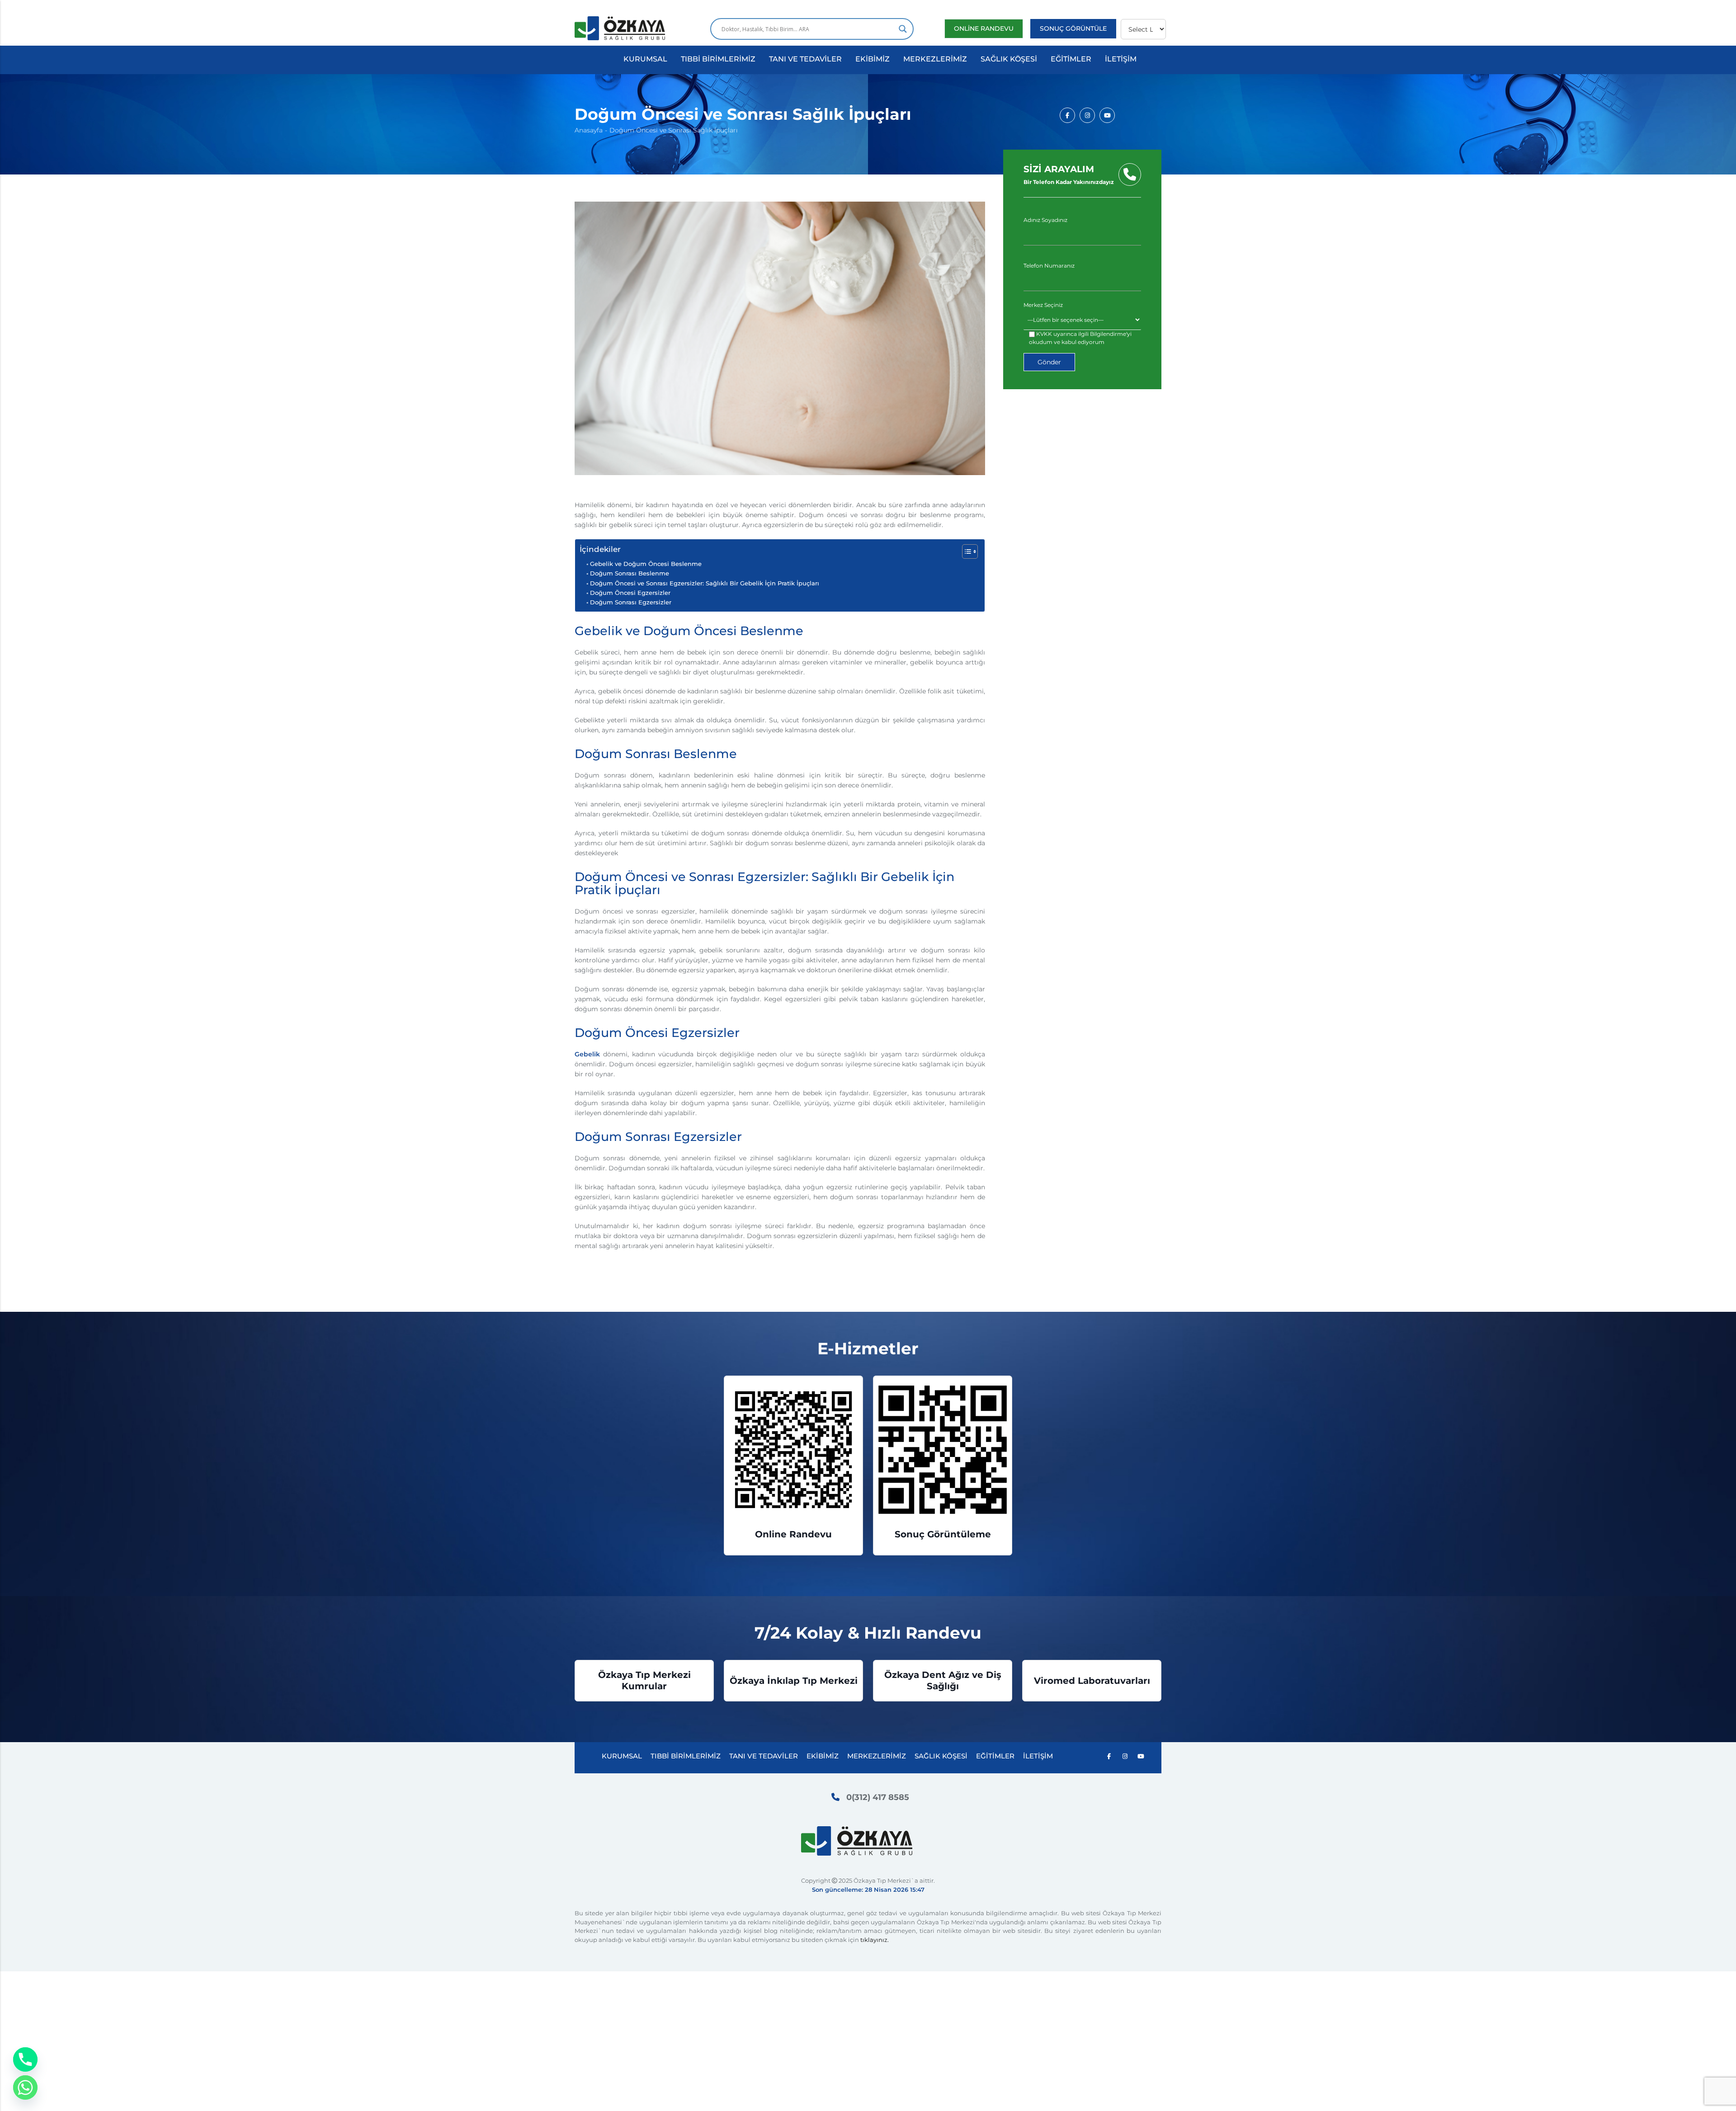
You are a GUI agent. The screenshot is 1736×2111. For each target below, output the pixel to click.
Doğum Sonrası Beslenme (630, 573)
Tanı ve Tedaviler (805, 59)
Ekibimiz (873, 59)
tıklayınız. (875, 1940)
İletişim (1121, 59)
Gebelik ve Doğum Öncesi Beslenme (646, 564)
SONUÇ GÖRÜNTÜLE (1073, 28)
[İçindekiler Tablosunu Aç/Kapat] (965, 551)
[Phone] (25, 2059)
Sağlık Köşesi (1009, 59)
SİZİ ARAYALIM (1069, 174)
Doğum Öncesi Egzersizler (630, 593)
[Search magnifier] (903, 29)
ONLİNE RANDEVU (984, 28)
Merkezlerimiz (935, 59)
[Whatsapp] (25, 2087)
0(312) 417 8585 (878, 1797)
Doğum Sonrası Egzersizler (631, 602)
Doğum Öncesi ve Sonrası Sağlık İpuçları (674, 130)
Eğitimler (1071, 59)
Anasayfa (589, 130)
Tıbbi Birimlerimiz (718, 59)
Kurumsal (645, 59)
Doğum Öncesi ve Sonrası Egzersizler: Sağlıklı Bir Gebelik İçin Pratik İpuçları (705, 583)
